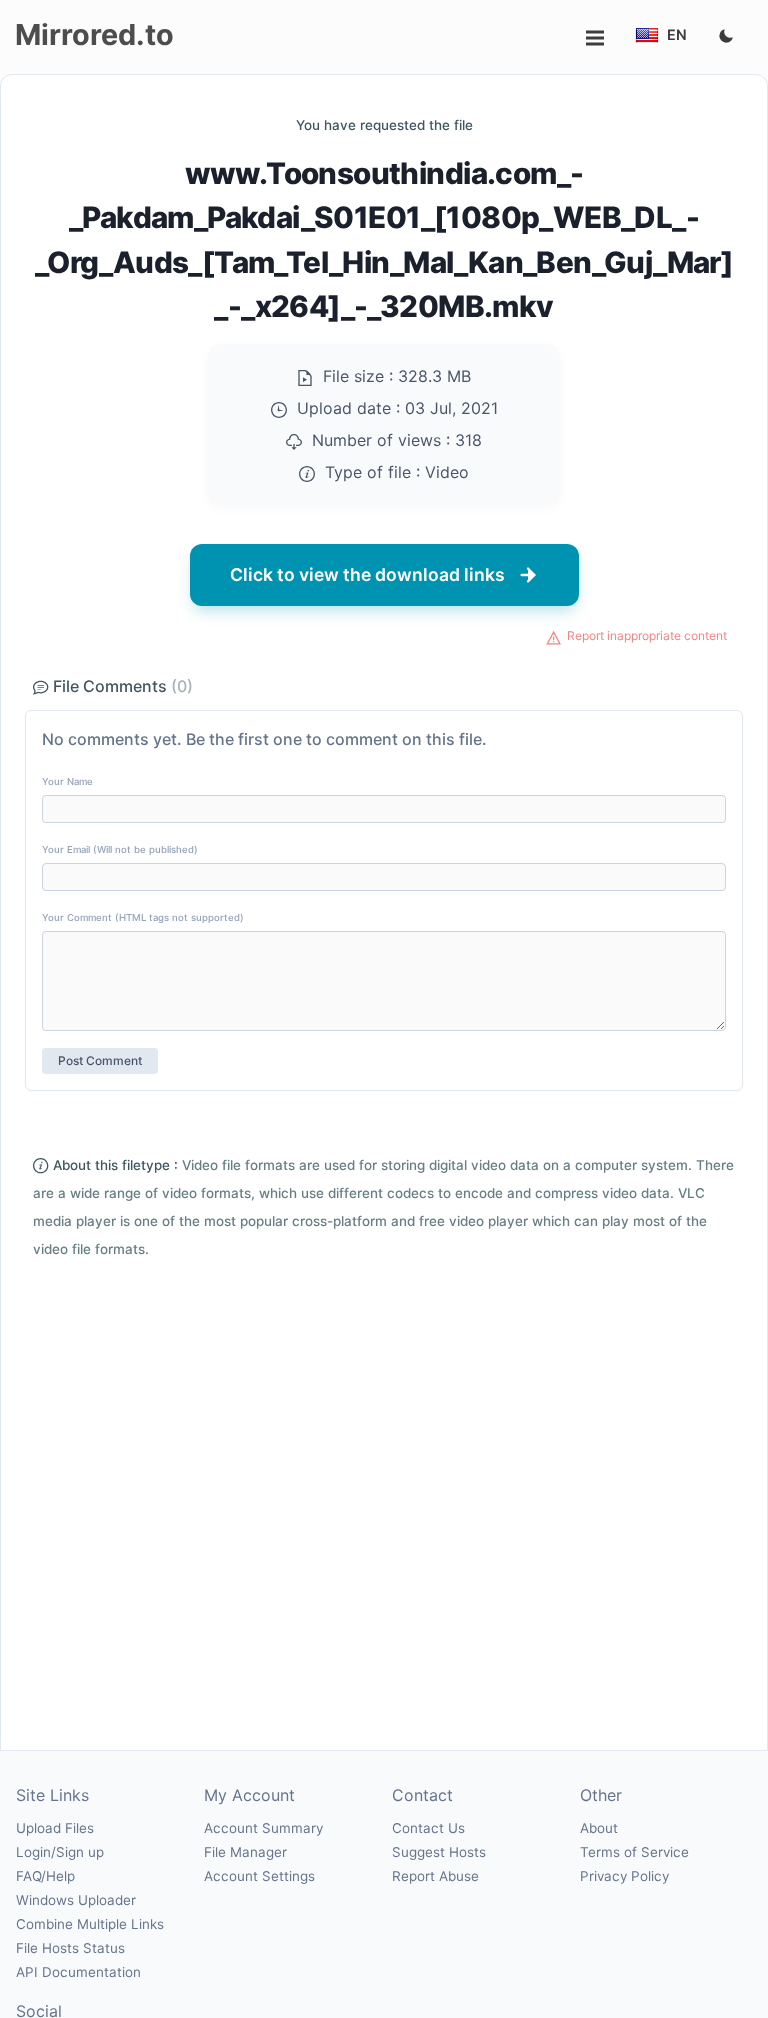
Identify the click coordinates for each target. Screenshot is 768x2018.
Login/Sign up (60, 1852)
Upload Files (55, 1828)
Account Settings (259, 1876)
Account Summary (263, 1828)
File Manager (245, 1852)
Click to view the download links (367, 574)
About (599, 1828)
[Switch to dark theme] (726, 37)
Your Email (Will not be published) (120, 849)
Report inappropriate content (647, 635)
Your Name (67, 781)
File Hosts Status (70, 1948)
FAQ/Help (45, 1876)
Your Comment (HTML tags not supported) (143, 917)
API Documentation (78, 1972)
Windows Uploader (76, 1900)
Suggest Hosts (439, 1852)
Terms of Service (634, 1852)
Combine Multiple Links (90, 1924)
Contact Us (428, 1828)
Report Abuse (435, 1876)
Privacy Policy (624, 1876)
